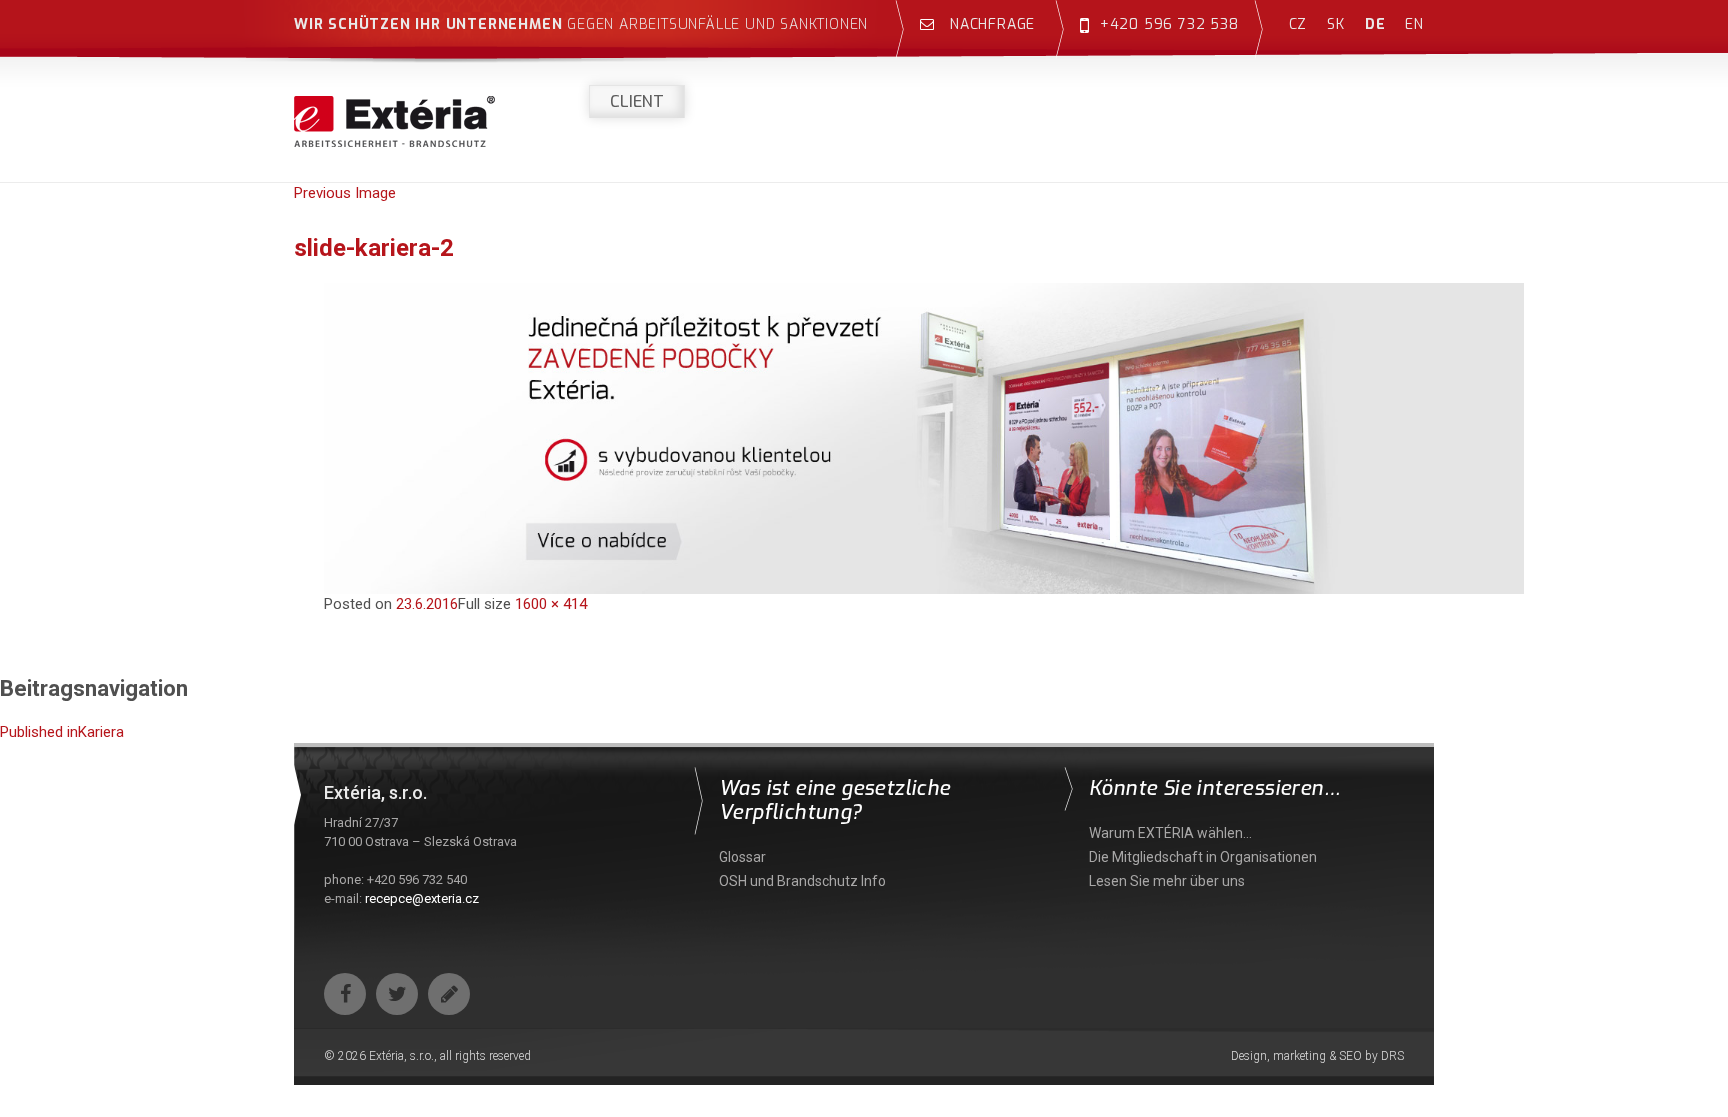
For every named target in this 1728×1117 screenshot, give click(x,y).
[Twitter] (397, 994)
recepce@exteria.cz (422, 898)
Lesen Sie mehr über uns (1167, 881)
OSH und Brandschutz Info (802, 881)
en (1414, 24)
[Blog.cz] (449, 994)
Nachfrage (990, 24)
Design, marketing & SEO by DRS (1317, 1056)
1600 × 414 (551, 604)
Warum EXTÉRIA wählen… (1170, 833)
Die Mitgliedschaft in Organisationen (1203, 857)
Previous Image (345, 193)
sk (1336, 24)
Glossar (742, 857)
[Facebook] (345, 994)
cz (1298, 24)
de (1375, 24)
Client (637, 101)
